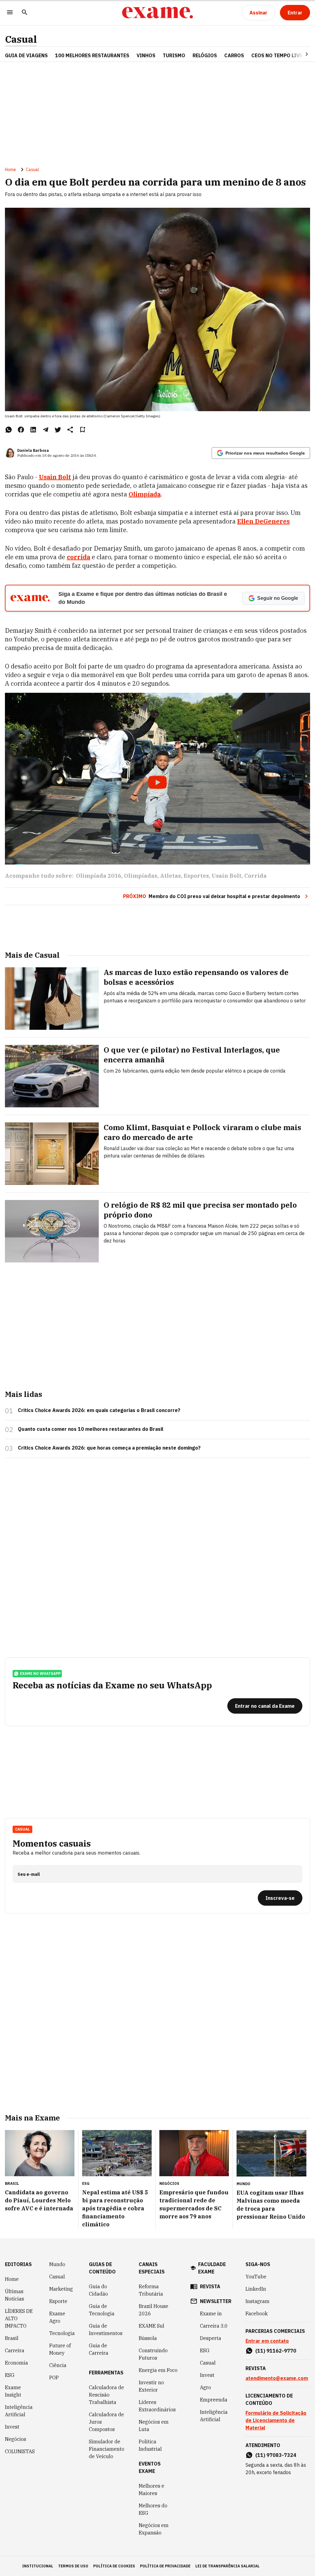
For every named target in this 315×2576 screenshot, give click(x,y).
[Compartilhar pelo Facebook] (21, 430)
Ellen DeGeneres (263, 521)
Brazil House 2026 (154, 2310)
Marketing (61, 2289)
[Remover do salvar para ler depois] (82, 430)
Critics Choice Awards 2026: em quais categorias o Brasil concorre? (99, 1410)
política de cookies (114, 2566)
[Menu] (10, 13)
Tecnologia (62, 2333)
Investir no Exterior (151, 2386)
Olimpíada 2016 (99, 876)
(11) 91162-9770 (276, 2351)
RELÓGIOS (205, 55)
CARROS (234, 55)
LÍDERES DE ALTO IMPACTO (19, 2318)
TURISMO (174, 55)
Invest (12, 2427)
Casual (21, 39)
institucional (38, 2566)
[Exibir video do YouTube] (157, 779)
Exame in (211, 2313)
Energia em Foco (158, 2370)
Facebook (257, 2313)
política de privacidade (165, 2566)
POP (54, 2377)
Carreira (15, 2350)
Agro (205, 2387)
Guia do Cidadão (98, 2290)
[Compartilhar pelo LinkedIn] (33, 430)
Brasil (12, 2338)
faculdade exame (212, 2268)
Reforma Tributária (151, 2290)
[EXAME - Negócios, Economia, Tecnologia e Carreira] (157, 13)
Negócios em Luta (154, 2426)
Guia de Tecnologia (102, 2310)
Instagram (257, 2301)
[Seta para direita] (299, 54)
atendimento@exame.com (277, 2378)
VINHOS (146, 55)
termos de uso (73, 2566)
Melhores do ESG (153, 2509)
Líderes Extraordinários (157, 2406)
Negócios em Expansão (154, 2529)
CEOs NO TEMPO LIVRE (278, 55)
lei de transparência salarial (227, 2566)
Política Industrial (150, 2445)
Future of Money (60, 2349)
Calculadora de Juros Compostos (106, 2422)
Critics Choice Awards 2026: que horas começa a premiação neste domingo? (109, 1448)
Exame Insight (13, 2391)
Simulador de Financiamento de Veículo (107, 2449)
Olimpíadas (141, 876)
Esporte (58, 2301)
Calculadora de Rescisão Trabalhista (106, 2395)
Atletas (170, 876)
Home (10, 170)
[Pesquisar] (25, 13)
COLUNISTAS (20, 2451)
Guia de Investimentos (106, 2329)
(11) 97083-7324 (276, 2455)
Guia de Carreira (99, 2349)
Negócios (16, 2439)
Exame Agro (57, 2317)
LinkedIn (256, 2289)
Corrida (255, 876)
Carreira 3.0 (214, 2326)
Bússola (148, 2338)
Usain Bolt (227, 876)
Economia (16, 2363)
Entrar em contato (267, 2341)
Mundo (57, 2264)
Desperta (211, 2338)
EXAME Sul (152, 2326)
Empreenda (214, 2400)
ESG (10, 2375)
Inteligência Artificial (19, 2411)
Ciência (58, 2365)
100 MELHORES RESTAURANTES (92, 55)
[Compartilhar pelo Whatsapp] (9, 430)
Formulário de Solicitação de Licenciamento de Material (276, 2420)
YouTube (256, 2277)
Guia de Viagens (26, 55)
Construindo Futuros (153, 2354)
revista (210, 2286)
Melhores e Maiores (152, 2490)
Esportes (196, 876)
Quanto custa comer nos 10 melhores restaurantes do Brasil (91, 1429)
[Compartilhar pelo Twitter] (58, 430)
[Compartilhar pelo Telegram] (46, 430)
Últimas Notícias (14, 2295)
